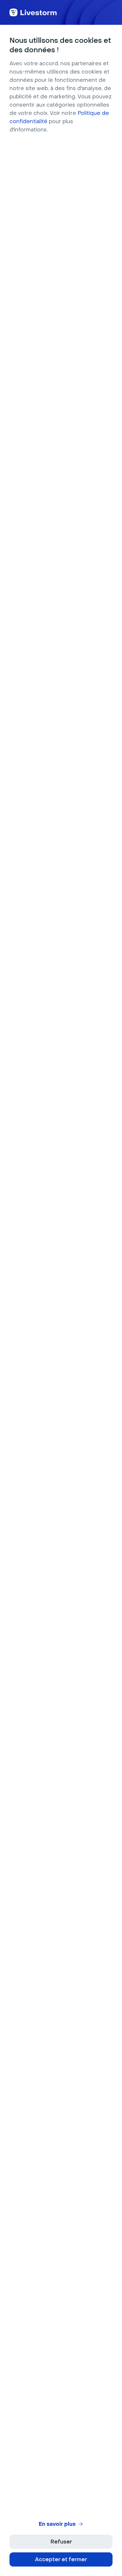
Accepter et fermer (61, 2559)
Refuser (61, 2542)
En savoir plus (57, 2524)
